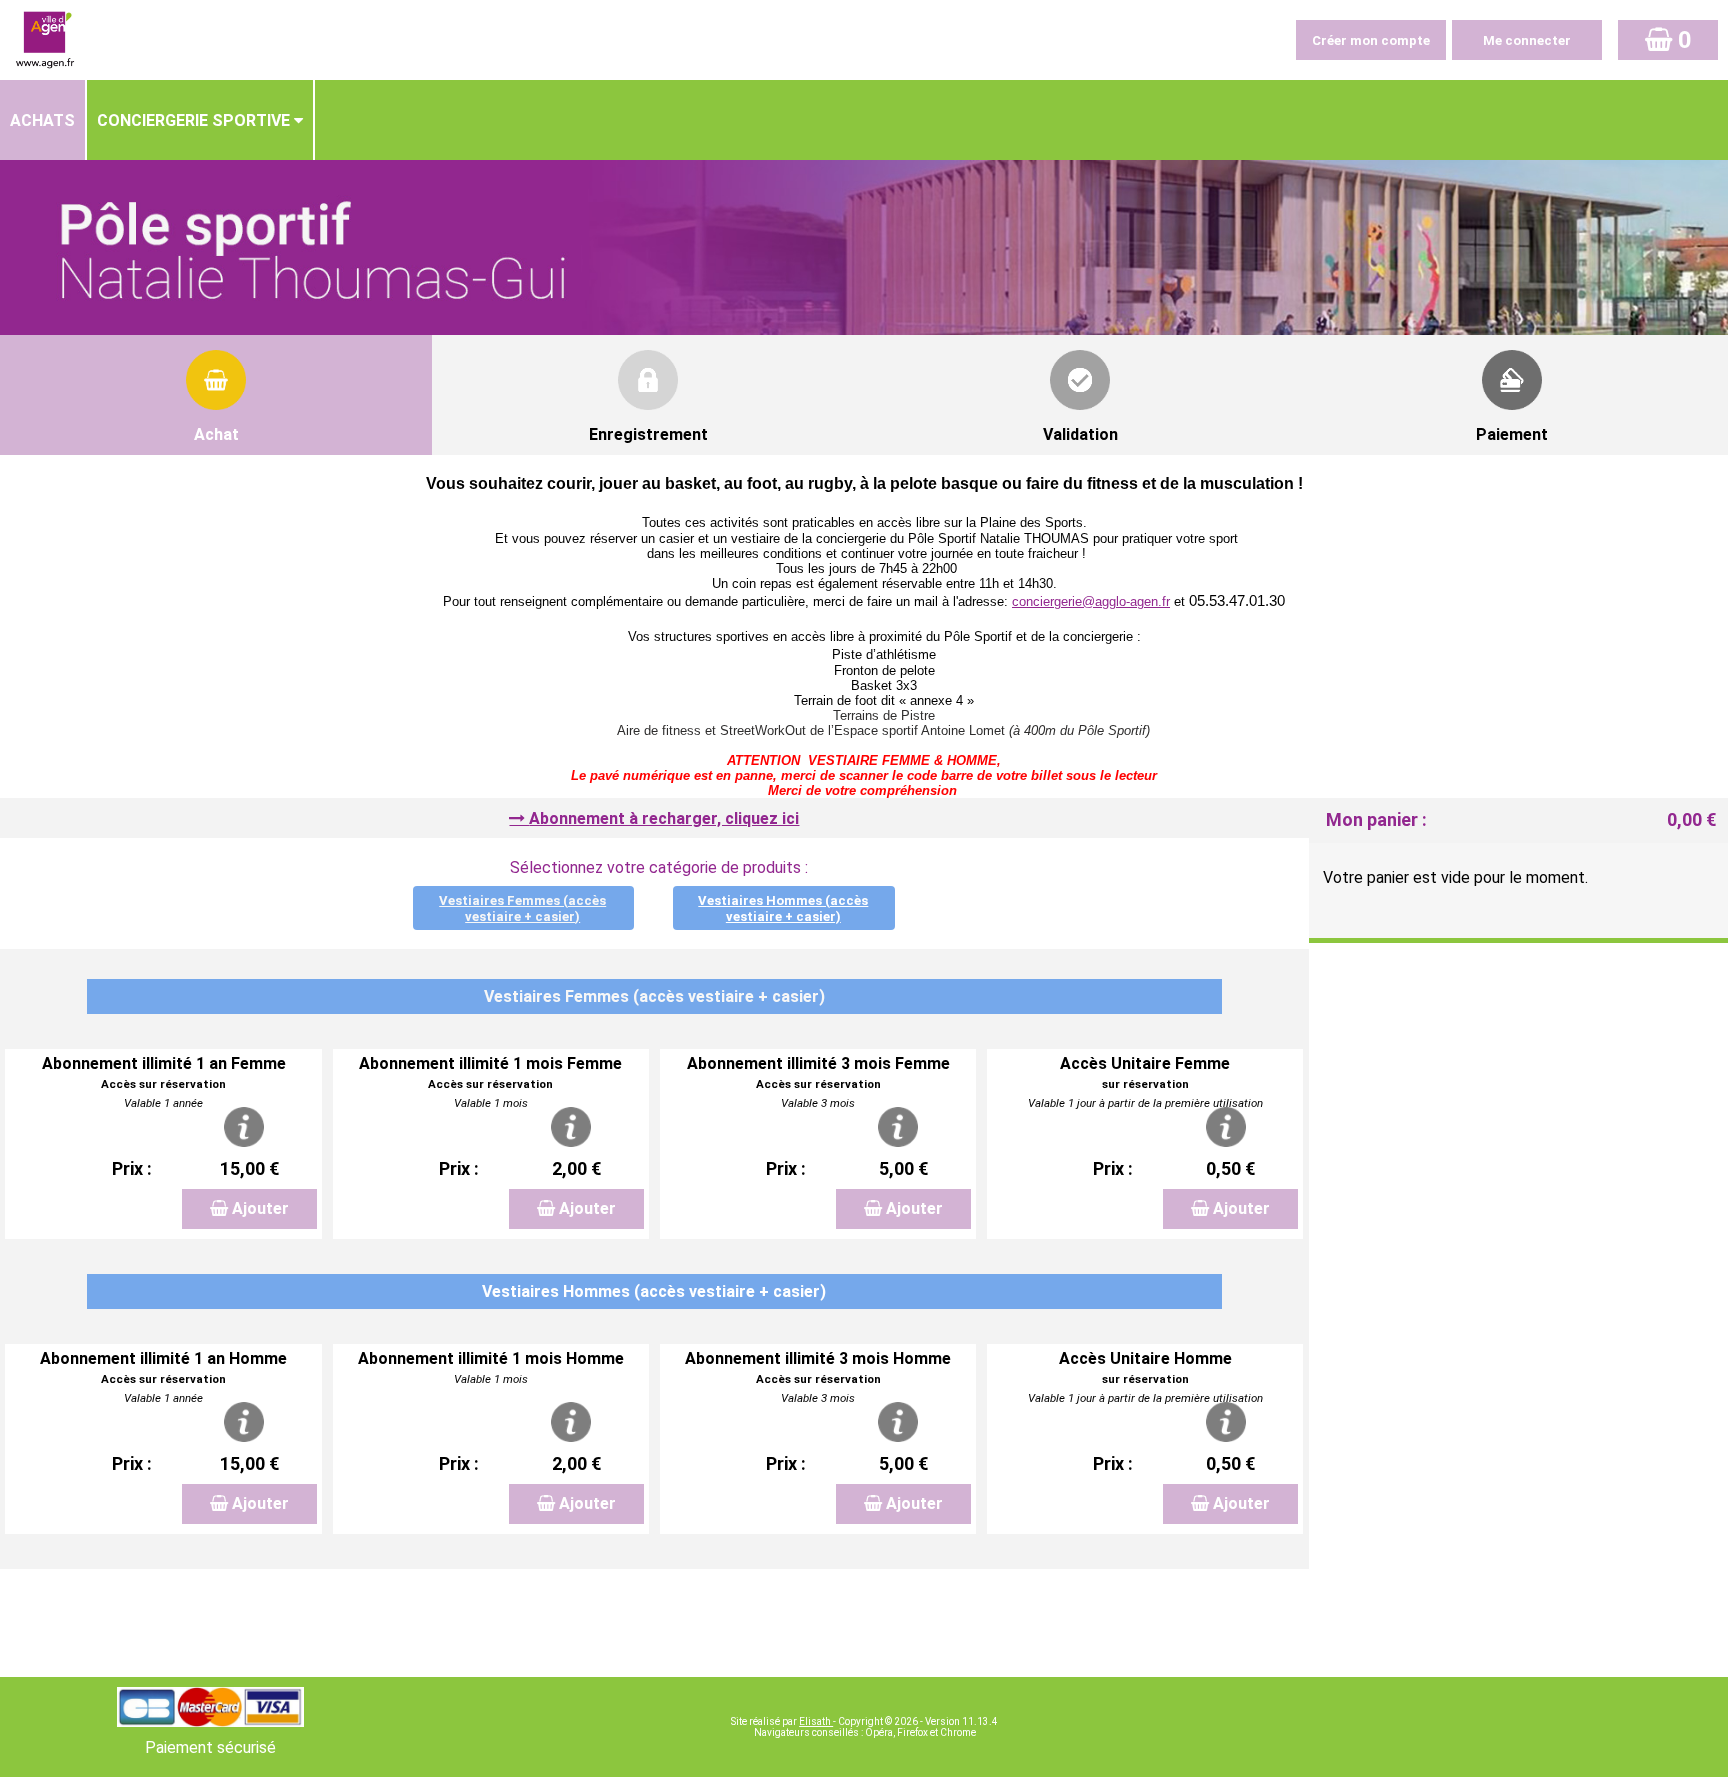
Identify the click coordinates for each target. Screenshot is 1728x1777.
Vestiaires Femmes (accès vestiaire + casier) (522, 908)
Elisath (816, 1721)
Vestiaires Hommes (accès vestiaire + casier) (783, 908)
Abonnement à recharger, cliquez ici (664, 818)
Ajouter (260, 1208)
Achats (42, 120)
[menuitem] (43, 120)
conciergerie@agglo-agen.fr (1091, 601)
